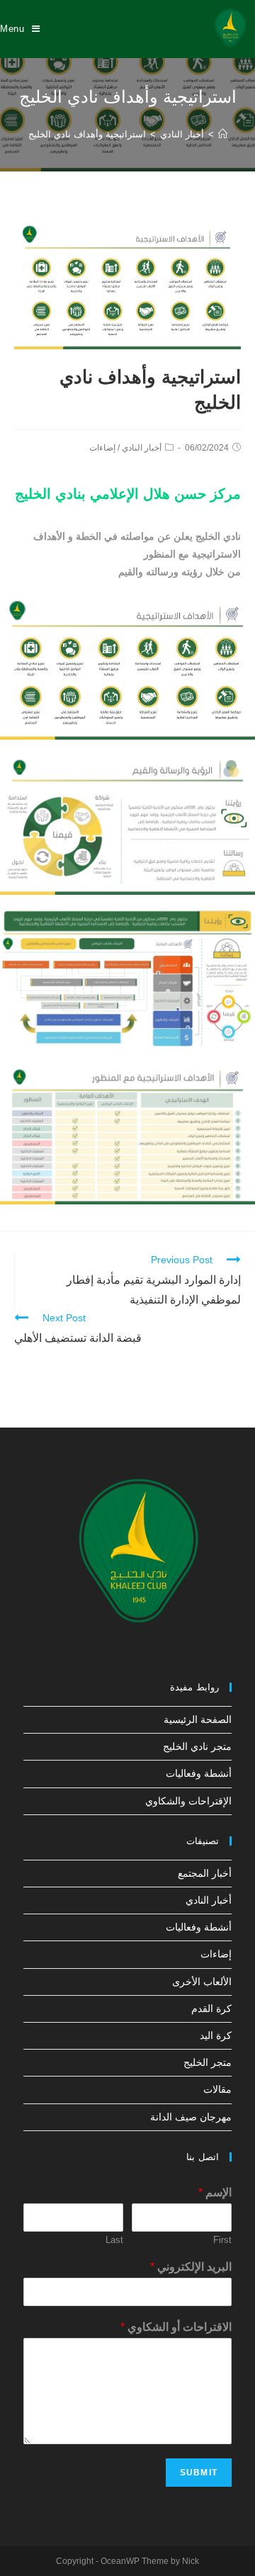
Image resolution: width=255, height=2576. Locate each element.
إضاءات (102, 448)
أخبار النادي (142, 448)
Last (114, 2240)
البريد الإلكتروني (191, 2267)
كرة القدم (211, 2009)
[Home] (223, 134)
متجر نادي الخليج (197, 1746)
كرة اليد (216, 2035)
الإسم (215, 2192)
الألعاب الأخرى (202, 1982)
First (222, 2240)
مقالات (217, 2089)
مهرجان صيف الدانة (191, 2117)
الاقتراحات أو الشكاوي (176, 2327)
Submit (199, 2473)
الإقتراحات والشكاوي (188, 1801)
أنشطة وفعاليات (199, 1773)
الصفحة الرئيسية (198, 1719)
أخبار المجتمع (205, 1873)
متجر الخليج (208, 2062)
